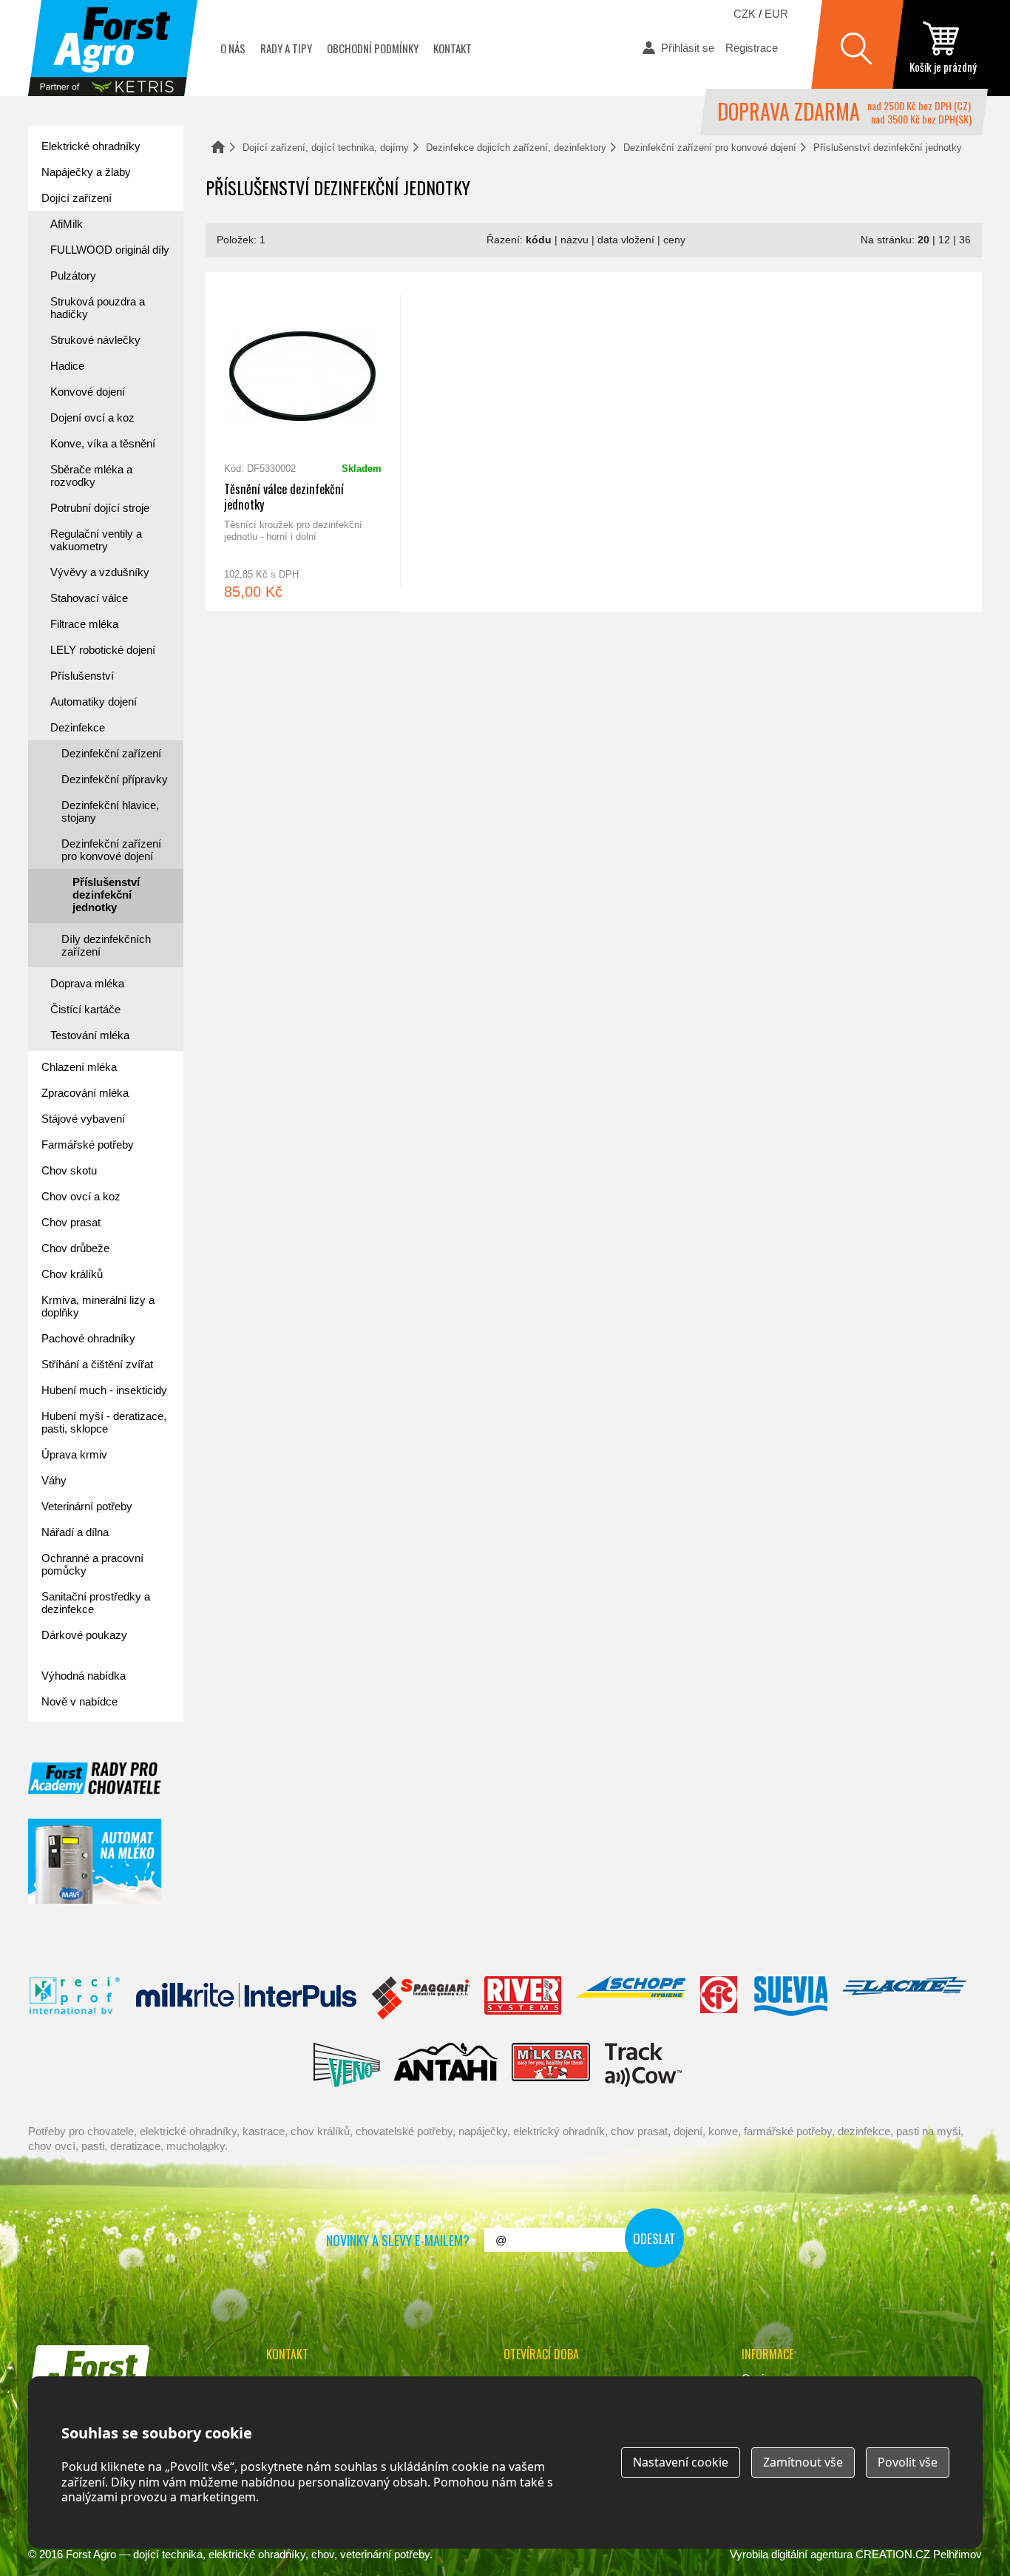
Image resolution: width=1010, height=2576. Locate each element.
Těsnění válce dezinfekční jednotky (303, 442)
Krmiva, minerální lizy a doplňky (98, 1306)
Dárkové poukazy (84, 1635)
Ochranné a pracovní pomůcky (92, 1564)
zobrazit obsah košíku (943, 48)
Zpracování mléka (85, 1093)
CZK (745, 14)
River (522, 1998)
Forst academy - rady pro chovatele (95, 1778)
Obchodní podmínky (373, 48)
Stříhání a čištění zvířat (97, 1364)
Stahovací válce (89, 598)
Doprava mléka (87, 983)
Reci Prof (75, 1998)
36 (965, 240)
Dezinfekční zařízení (111, 753)
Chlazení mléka (79, 1067)
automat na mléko (95, 1861)
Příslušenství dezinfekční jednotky (106, 895)
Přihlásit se (688, 48)
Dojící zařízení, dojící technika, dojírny (326, 148)
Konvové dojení (88, 392)
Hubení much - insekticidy (104, 1390)
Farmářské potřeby (88, 1145)
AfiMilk (67, 224)
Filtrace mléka (84, 624)
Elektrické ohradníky (91, 146)
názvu (575, 240)
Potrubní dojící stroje (100, 508)
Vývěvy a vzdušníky (100, 572)
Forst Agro (91, 2554)
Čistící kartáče (85, 1009)
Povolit (908, 2462)
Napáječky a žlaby (86, 172)
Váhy (54, 1480)
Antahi (446, 2065)
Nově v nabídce (79, 1701)
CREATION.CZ (893, 2554)
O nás (233, 48)
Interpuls (246, 1998)
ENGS (644, 2065)
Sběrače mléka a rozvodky (91, 476)
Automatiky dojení (94, 702)
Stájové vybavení (83, 1119)
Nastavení (681, 2462)
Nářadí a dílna (75, 1532)
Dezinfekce (78, 727)
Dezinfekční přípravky (115, 779)
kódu (539, 240)
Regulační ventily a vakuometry (96, 540)
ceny (674, 240)
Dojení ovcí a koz (92, 417)
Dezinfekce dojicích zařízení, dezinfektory (516, 148)
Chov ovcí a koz (81, 1196)
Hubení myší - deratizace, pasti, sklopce (104, 1422)
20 (923, 240)
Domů (218, 147)
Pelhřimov (958, 2554)
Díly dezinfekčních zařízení (106, 945)
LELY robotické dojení (103, 650)
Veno (347, 2065)
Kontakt (453, 48)
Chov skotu (69, 1170)
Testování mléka (90, 1035)
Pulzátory (73, 275)
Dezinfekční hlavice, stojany (110, 811)
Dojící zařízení (77, 198)
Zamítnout (803, 2462)
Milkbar (551, 2065)
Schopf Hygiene (630, 1998)
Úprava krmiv (74, 1454)
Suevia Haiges (790, 1998)
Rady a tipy (286, 48)
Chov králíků (72, 1274)
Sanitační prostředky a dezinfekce (96, 1603)
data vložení (626, 240)
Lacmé (904, 1998)
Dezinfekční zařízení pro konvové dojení (710, 148)
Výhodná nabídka (84, 1676)
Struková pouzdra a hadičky (98, 308)
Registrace (752, 48)
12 (944, 240)
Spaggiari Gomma (420, 1998)
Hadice (67, 366)
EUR (776, 14)
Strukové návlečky (95, 340)
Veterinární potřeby (87, 1506)
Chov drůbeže (75, 1248)
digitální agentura (812, 2554)
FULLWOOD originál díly (110, 250)
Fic (719, 1998)
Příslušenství (82, 676)
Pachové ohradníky (88, 1338)
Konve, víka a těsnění (103, 443)
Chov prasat (71, 1222)
